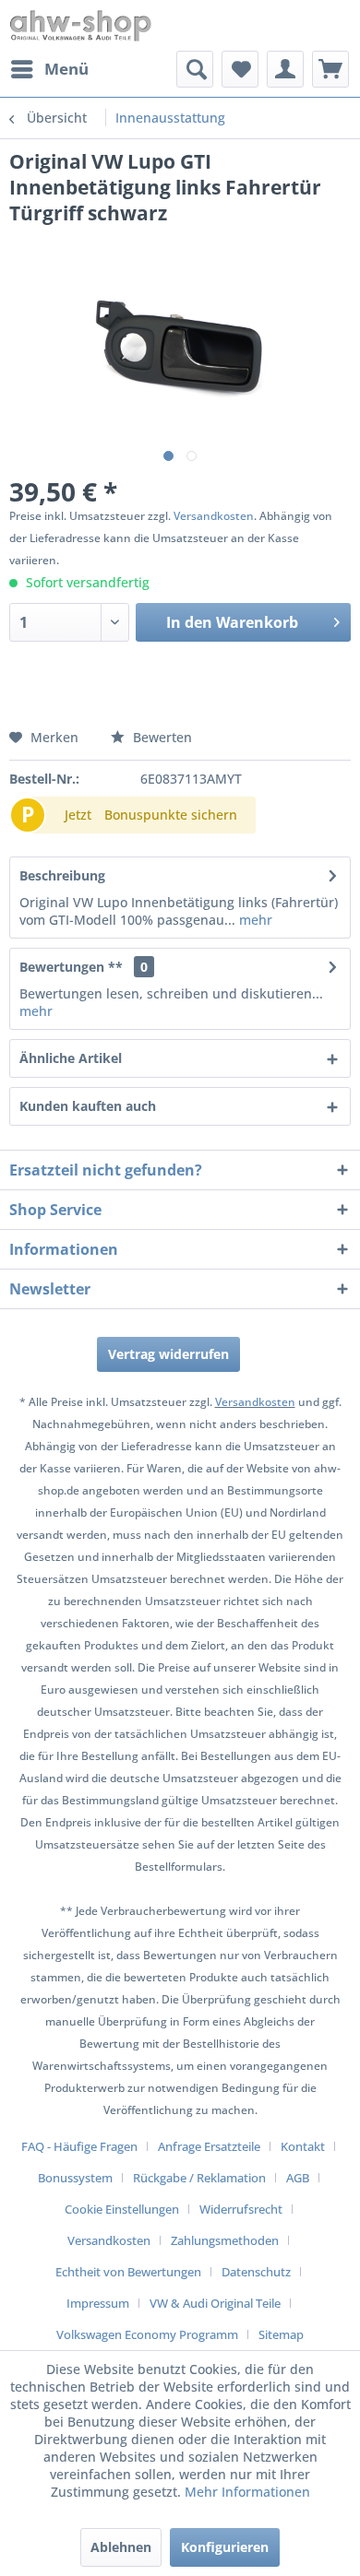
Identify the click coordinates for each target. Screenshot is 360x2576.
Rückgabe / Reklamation (199, 2178)
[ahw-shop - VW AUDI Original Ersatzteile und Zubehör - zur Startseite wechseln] (81, 25)
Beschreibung (62, 875)
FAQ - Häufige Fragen (79, 2146)
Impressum (98, 2303)
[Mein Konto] (285, 69)
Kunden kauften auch (88, 1106)
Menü (66, 69)
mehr (254, 920)
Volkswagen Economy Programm (147, 2334)
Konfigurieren (225, 2547)
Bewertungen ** (71, 967)
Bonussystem (75, 2178)
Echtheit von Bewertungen (128, 2272)
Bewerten (161, 737)
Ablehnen (121, 2547)
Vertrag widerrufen (168, 1354)
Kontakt (303, 2146)
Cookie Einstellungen (122, 2209)
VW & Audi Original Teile (215, 2303)
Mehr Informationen (247, 2492)
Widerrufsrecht (241, 2209)
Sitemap (281, 2334)
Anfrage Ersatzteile (209, 2146)
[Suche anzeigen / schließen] (195, 69)
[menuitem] (49, 69)
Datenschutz (256, 2272)
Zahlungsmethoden (225, 2240)
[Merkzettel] (240, 69)
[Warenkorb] (330, 69)
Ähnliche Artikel (71, 1058)
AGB (298, 2178)
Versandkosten (214, 516)
